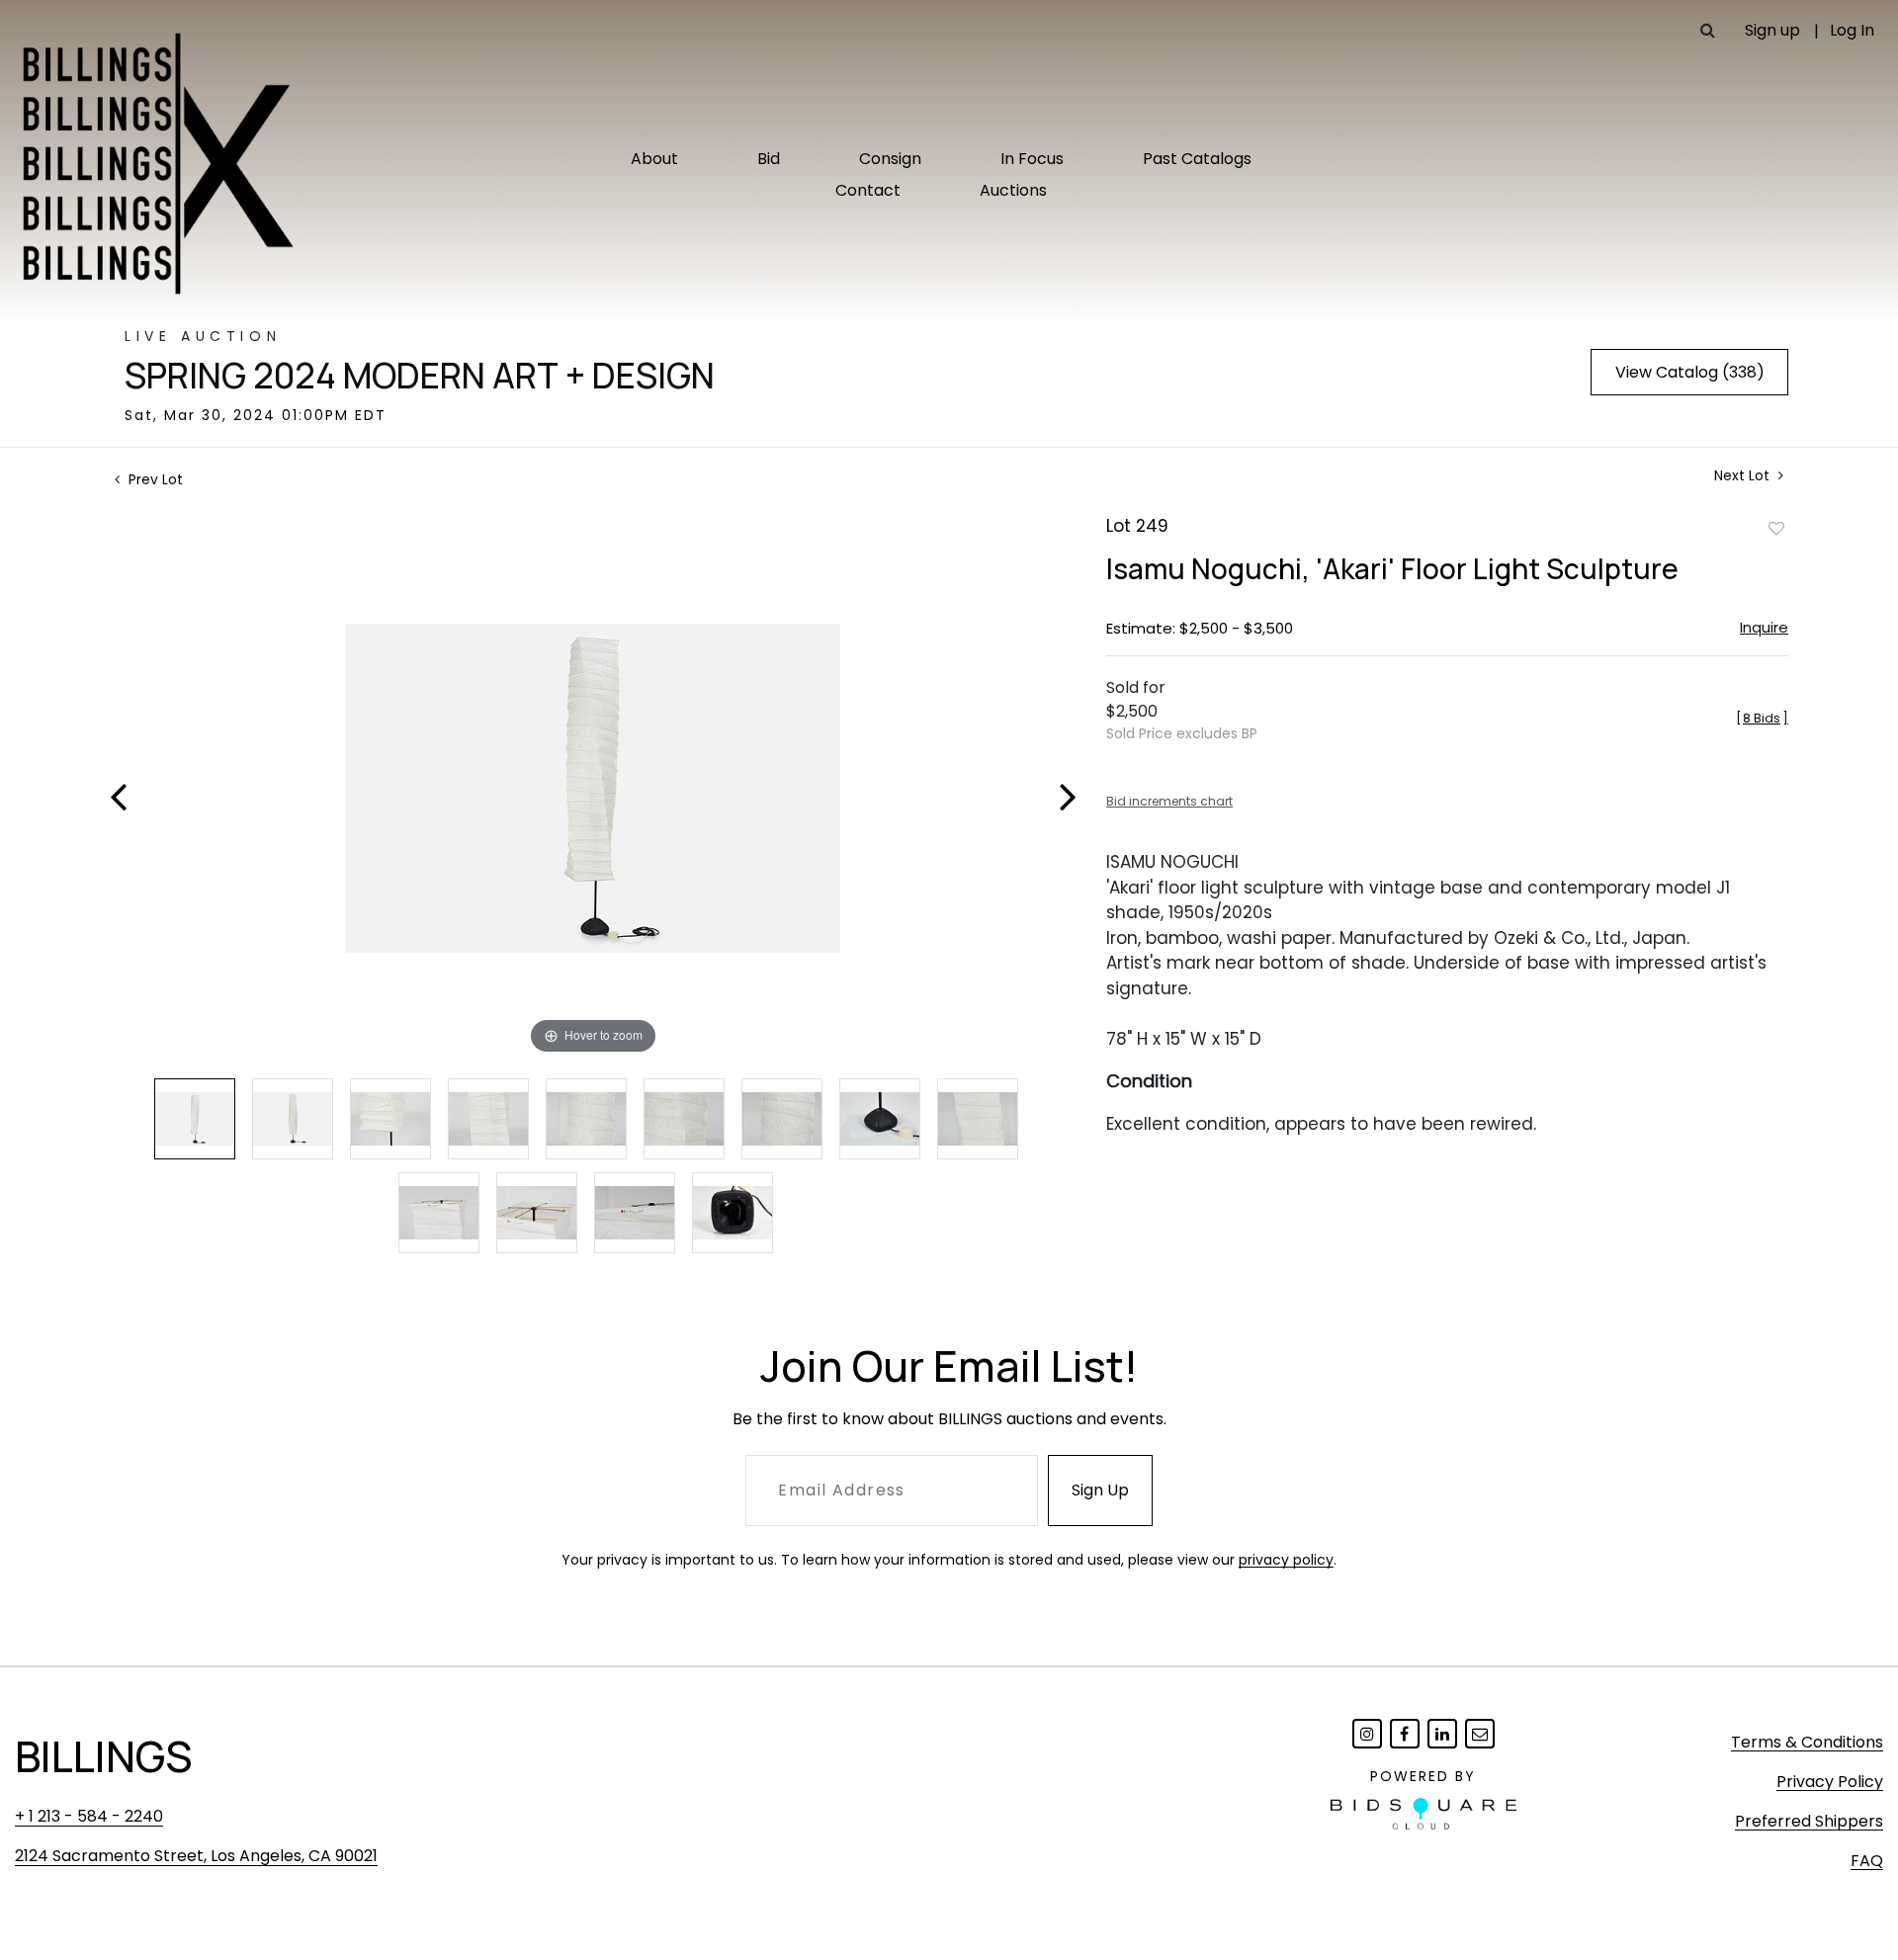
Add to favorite (1776, 528)
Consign (890, 159)
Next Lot (1744, 476)
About (654, 159)
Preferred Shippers (1809, 1821)
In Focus (1032, 159)
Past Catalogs (1197, 159)
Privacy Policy (1830, 1782)
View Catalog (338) (1690, 372)
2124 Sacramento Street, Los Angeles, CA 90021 (196, 1856)
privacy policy (1286, 1560)
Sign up (1772, 30)
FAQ (1867, 1861)
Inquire (1764, 627)
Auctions (1013, 190)
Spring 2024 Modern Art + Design (420, 376)
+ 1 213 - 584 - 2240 (89, 1816)
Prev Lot (154, 479)
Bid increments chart (1169, 801)
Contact (868, 190)
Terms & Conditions (1807, 1742)
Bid (769, 159)
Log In (1852, 30)
